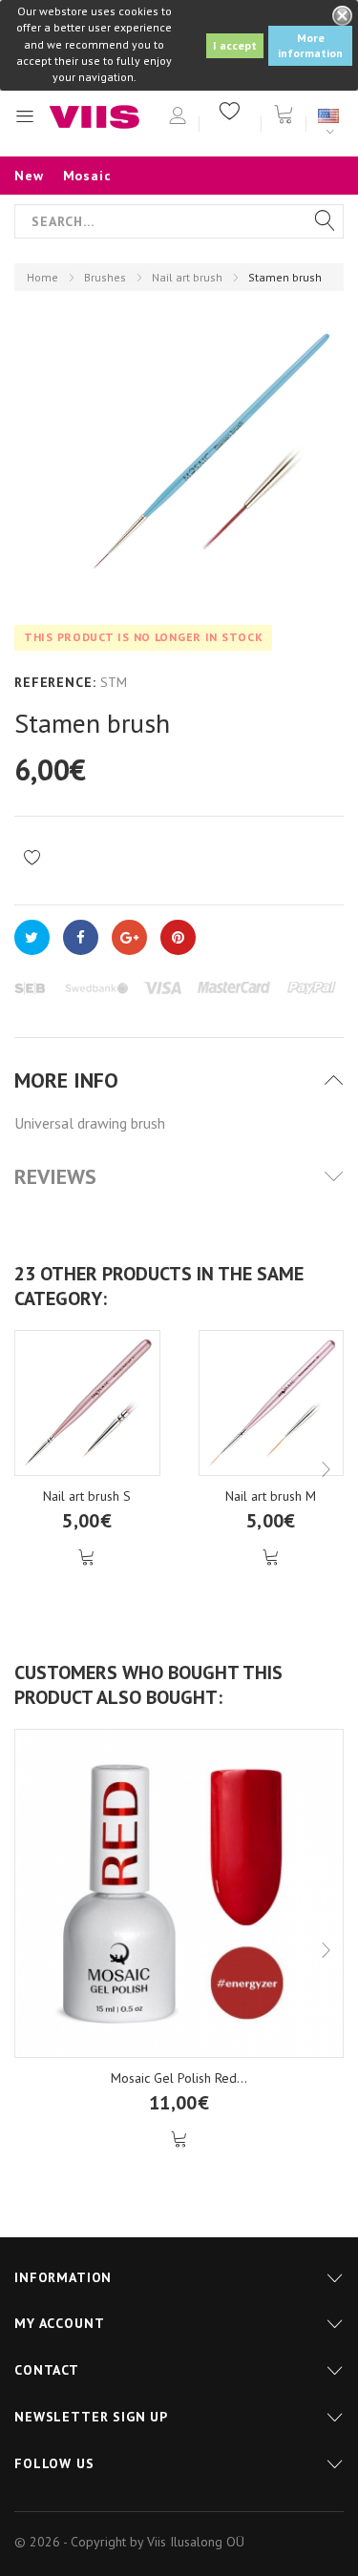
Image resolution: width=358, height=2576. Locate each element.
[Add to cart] (87, 1558)
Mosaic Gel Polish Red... (179, 2078)
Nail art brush (187, 277)
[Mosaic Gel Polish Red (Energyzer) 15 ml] (179, 1893)
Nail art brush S (87, 1496)
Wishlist (230, 110)
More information (310, 45)
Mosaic (87, 176)
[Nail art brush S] (87, 1403)
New (29, 176)
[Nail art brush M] (272, 1403)
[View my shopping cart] (284, 113)
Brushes (105, 277)
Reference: (55, 682)
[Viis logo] (95, 117)
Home (42, 277)
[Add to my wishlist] (32, 858)
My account (59, 2323)
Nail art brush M (271, 1496)
